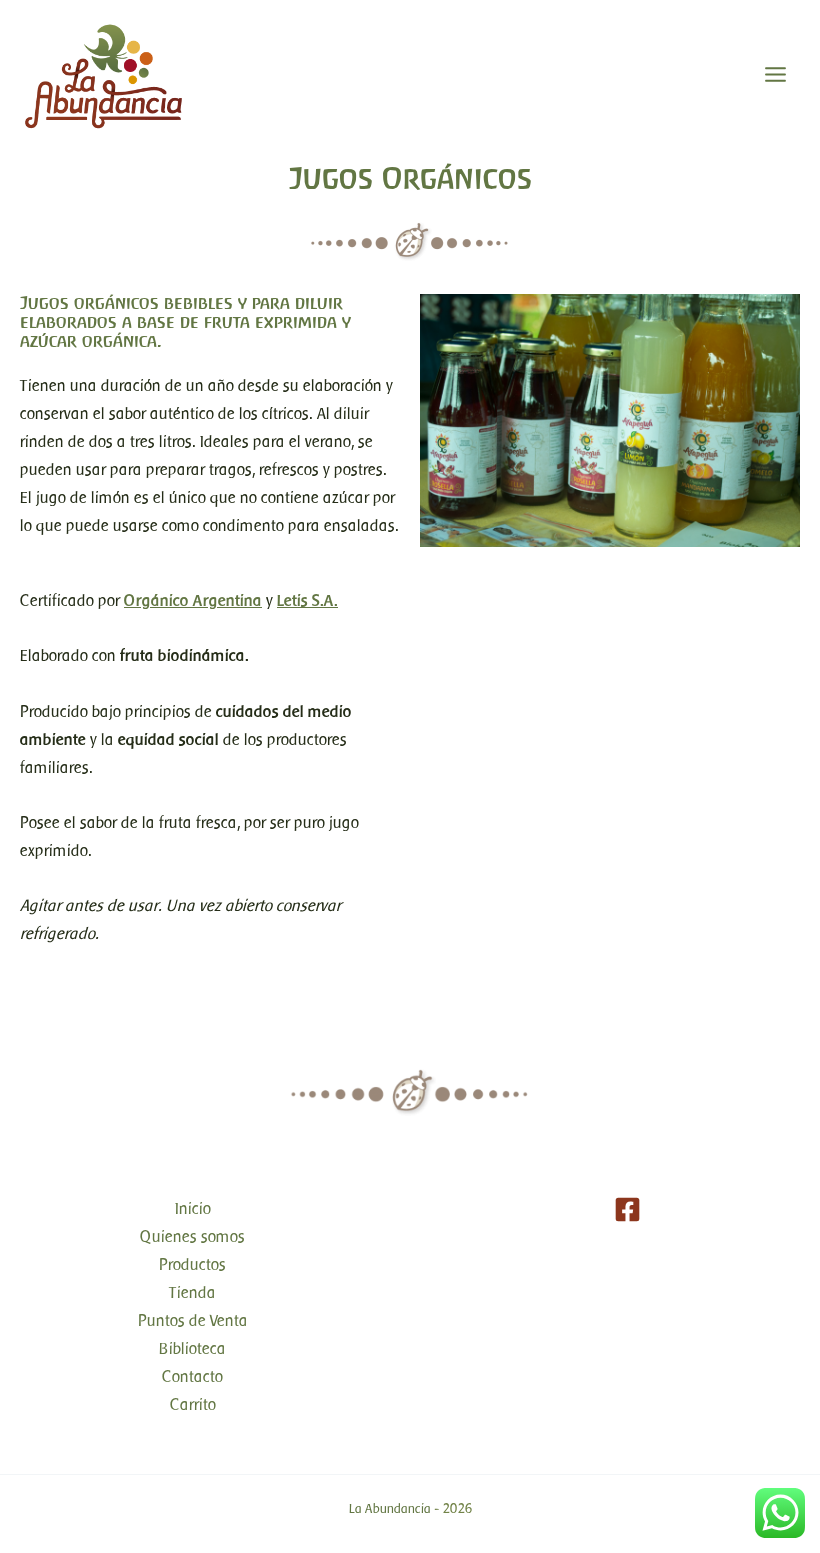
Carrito (193, 1404)
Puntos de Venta (193, 1320)
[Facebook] (627, 1209)
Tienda (192, 1292)
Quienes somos (192, 1236)
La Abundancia (390, 1508)
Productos (192, 1264)
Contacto (192, 1376)
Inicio (193, 1208)
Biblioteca (192, 1348)
